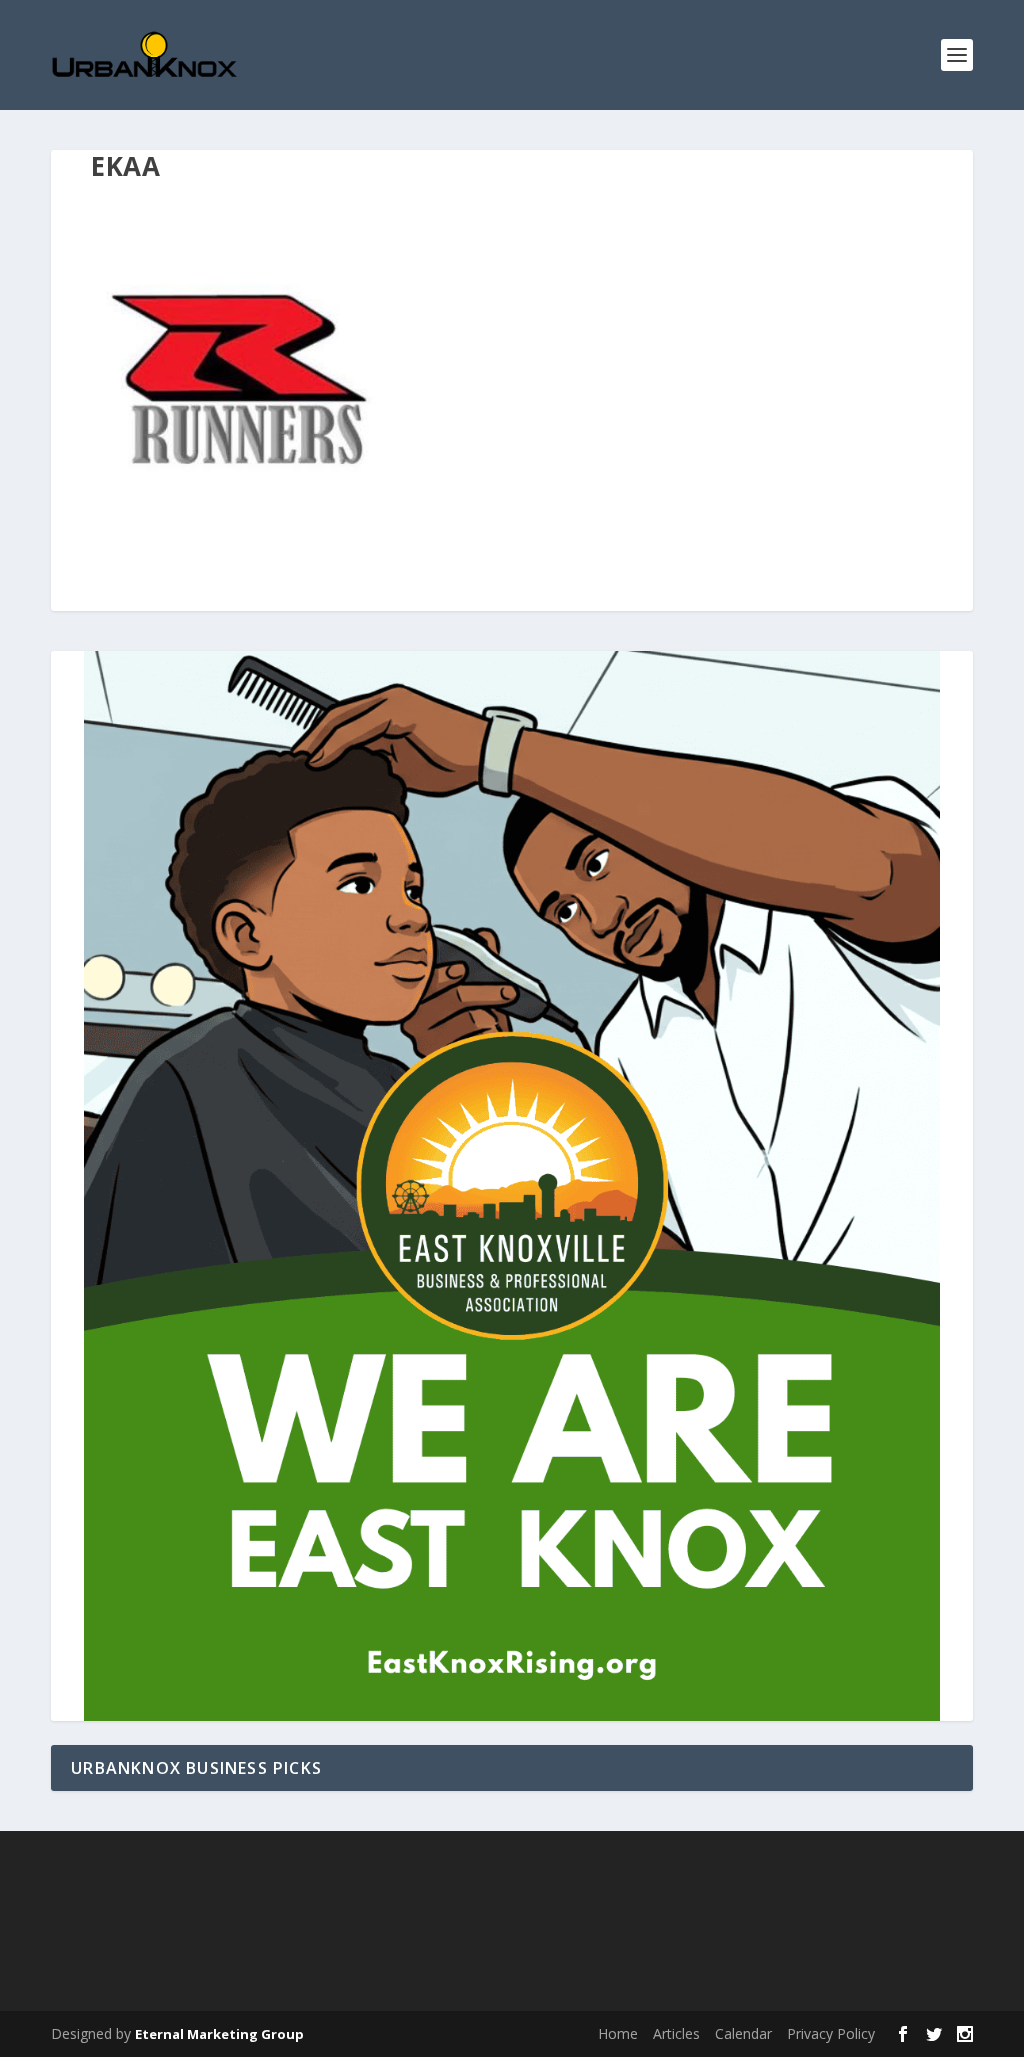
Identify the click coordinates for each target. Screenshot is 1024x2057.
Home (618, 2033)
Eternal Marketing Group (219, 2034)
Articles (676, 2033)
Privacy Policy (831, 2033)
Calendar (743, 2033)
